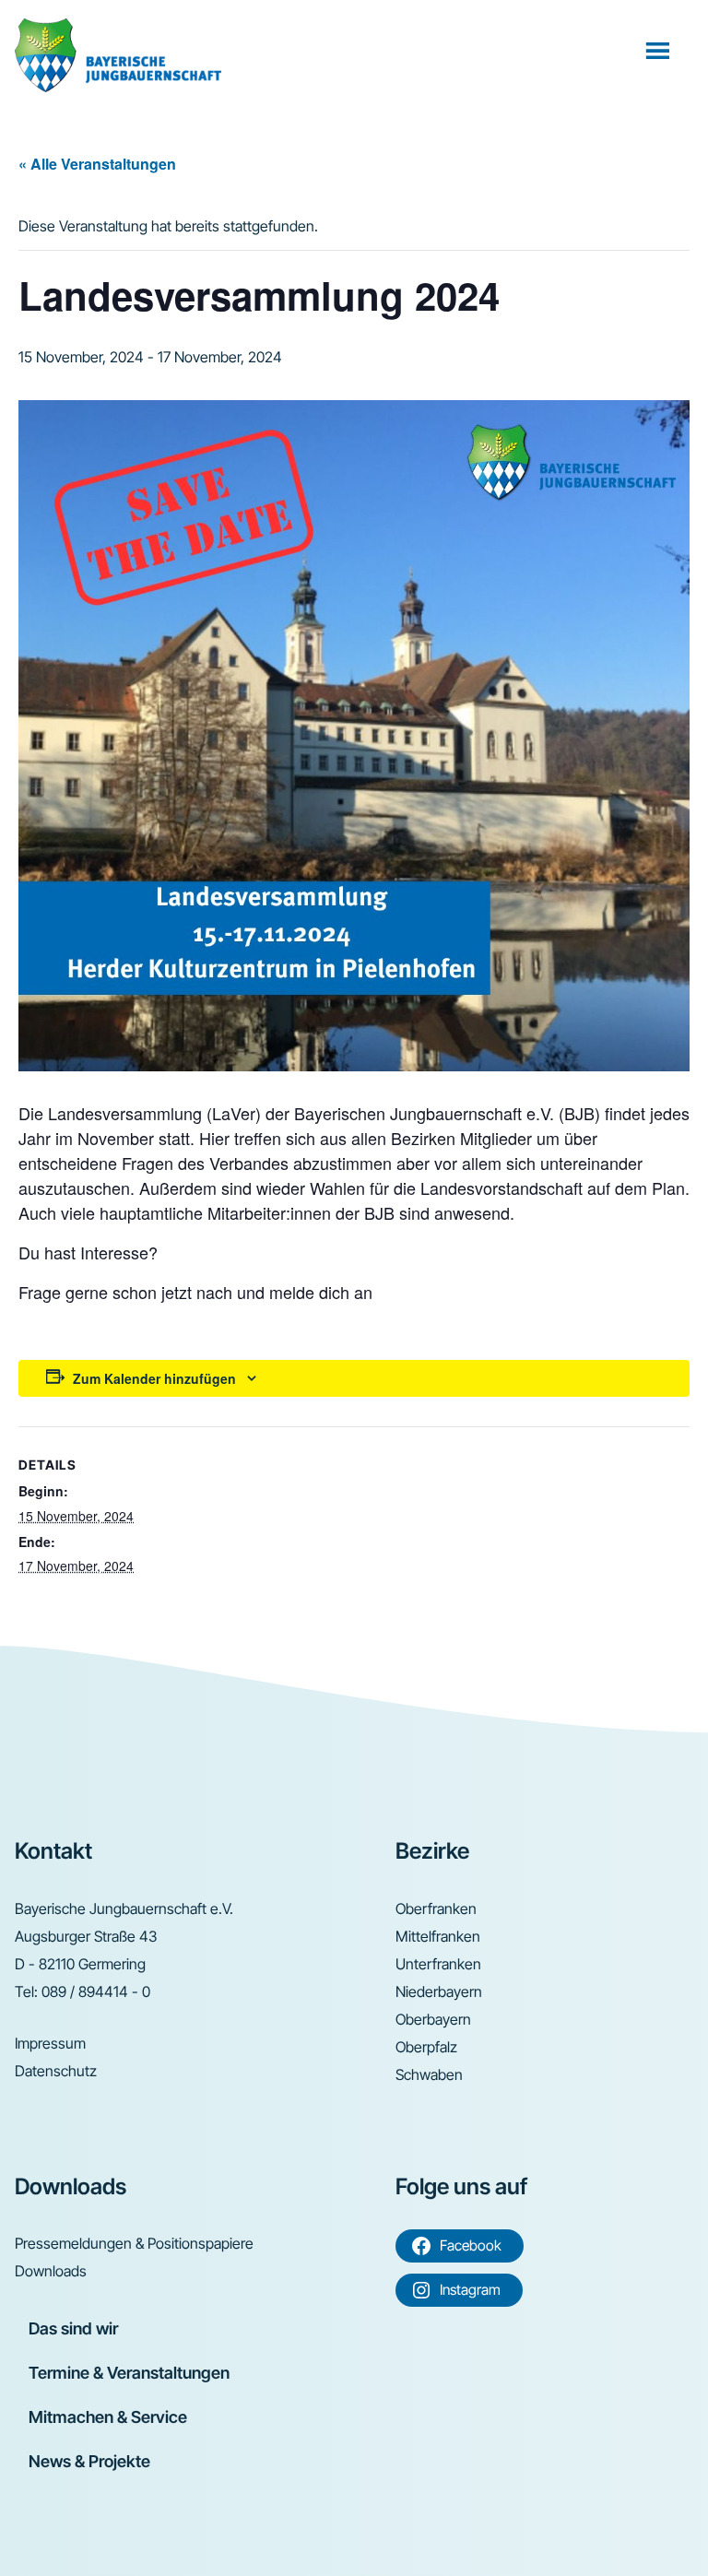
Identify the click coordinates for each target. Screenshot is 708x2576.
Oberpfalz (426, 2047)
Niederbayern (439, 1991)
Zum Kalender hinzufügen (154, 1378)
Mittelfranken (438, 1936)
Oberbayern (433, 2019)
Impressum (50, 2043)
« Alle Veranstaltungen (97, 164)
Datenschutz (56, 2071)
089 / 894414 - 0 (96, 1991)
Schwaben (429, 2074)
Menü (660, 50)
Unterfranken (438, 1964)
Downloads (51, 2271)
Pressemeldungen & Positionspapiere (134, 2243)
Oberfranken (436, 1908)
